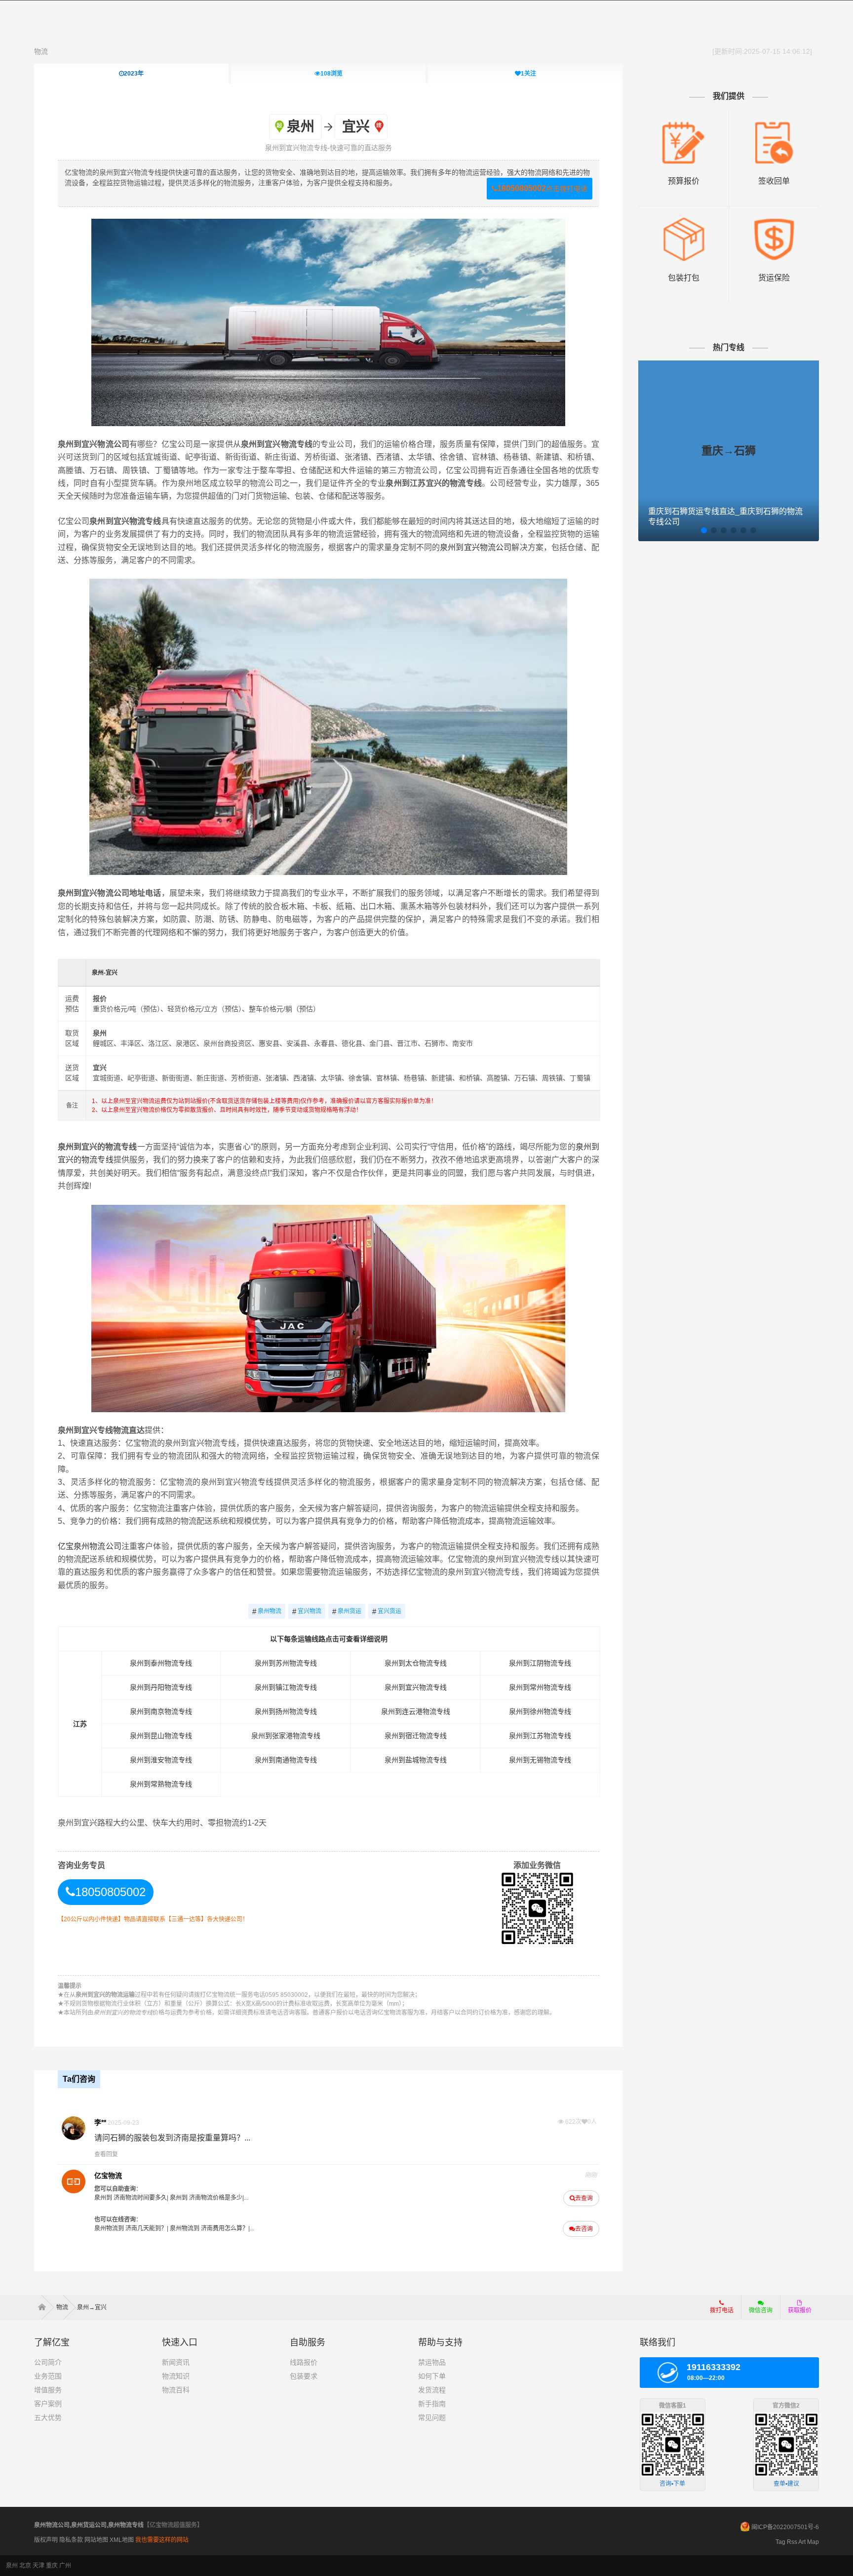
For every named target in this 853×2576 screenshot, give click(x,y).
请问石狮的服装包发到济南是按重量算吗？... (172, 2138)
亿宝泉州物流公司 (90, 1546)
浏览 (331, 74)
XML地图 (122, 2540)
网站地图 (96, 2540)
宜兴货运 (387, 1611)
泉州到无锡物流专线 (540, 1760)
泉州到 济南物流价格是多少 (205, 2198)
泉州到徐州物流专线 (540, 1711)
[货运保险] (774, 221)
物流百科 (176, 2390)
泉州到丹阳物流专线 (161, 1687)
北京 (25, 2566)
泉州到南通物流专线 (286, 1760)
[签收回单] (774, 124)
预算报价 (684, 181)
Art (802, 2542)
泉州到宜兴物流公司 (476, 547)
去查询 (584, 2198)
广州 (65, 2566)
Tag (780, 2542)
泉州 (12, 2566)
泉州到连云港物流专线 (416, 1711)
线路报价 (304, 2362)
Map (813, 2542)
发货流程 (432, 2390)
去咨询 (584, 2229)
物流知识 (176, 2376)
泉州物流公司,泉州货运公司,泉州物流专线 (89, 2525)
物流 (41, 51)
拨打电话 (722, 2310)
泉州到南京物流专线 (161, 1711)
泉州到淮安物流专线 (161, 1760)
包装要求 (304, 2376)
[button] (704, 530)
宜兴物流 (307, 1611)
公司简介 (48, 2362)
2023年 (134, 74)
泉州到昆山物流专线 (161, 1736)
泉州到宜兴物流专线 (416, 1687)
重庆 (52, 2566)
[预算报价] (683, 124)
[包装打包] (683, 221)
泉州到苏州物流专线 (286, 1663)
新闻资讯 (176, 2362)
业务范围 (48, 2376)
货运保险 (774, 278)
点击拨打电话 (542, 188)
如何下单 (432, 2376)
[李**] (74, 2128)
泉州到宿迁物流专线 (416, 1736)
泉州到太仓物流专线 (416, 1663)
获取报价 (800, 2310)
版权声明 (46, 2540)
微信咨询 (757, 2313)
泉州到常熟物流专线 (161, 1784)
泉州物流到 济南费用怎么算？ (208, 2228)
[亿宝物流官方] (74, 2181)
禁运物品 (432, 2362)
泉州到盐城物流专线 (416, 1760)
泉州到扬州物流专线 (286, 1711)
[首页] (45, 2307)
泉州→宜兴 (92, 2307)
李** (100, 2122)
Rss (792, 2542)
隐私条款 (71, 2540)
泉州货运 (347, 1611)
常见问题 (432, 2417)
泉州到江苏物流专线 (540, 1736)
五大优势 (48, 2417)
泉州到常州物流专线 (540, 1687)
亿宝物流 (108, 2176)
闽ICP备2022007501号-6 (785, 2527)
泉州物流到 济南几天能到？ (131, 2228)
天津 (39, 2566)
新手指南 (432, 2404)
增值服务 (48, 2390)
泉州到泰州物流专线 (161, 1663)
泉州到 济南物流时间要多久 (131, 2198)
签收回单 (774, 181)
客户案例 (48, 2404)
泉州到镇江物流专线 (286, 1687)
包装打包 (684, 278)
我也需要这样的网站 (162, 2540)
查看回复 (106, 2154)
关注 (528, 74)
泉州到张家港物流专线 (286, 1736)
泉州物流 (267, 1611)
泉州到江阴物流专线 (540, 1663)
